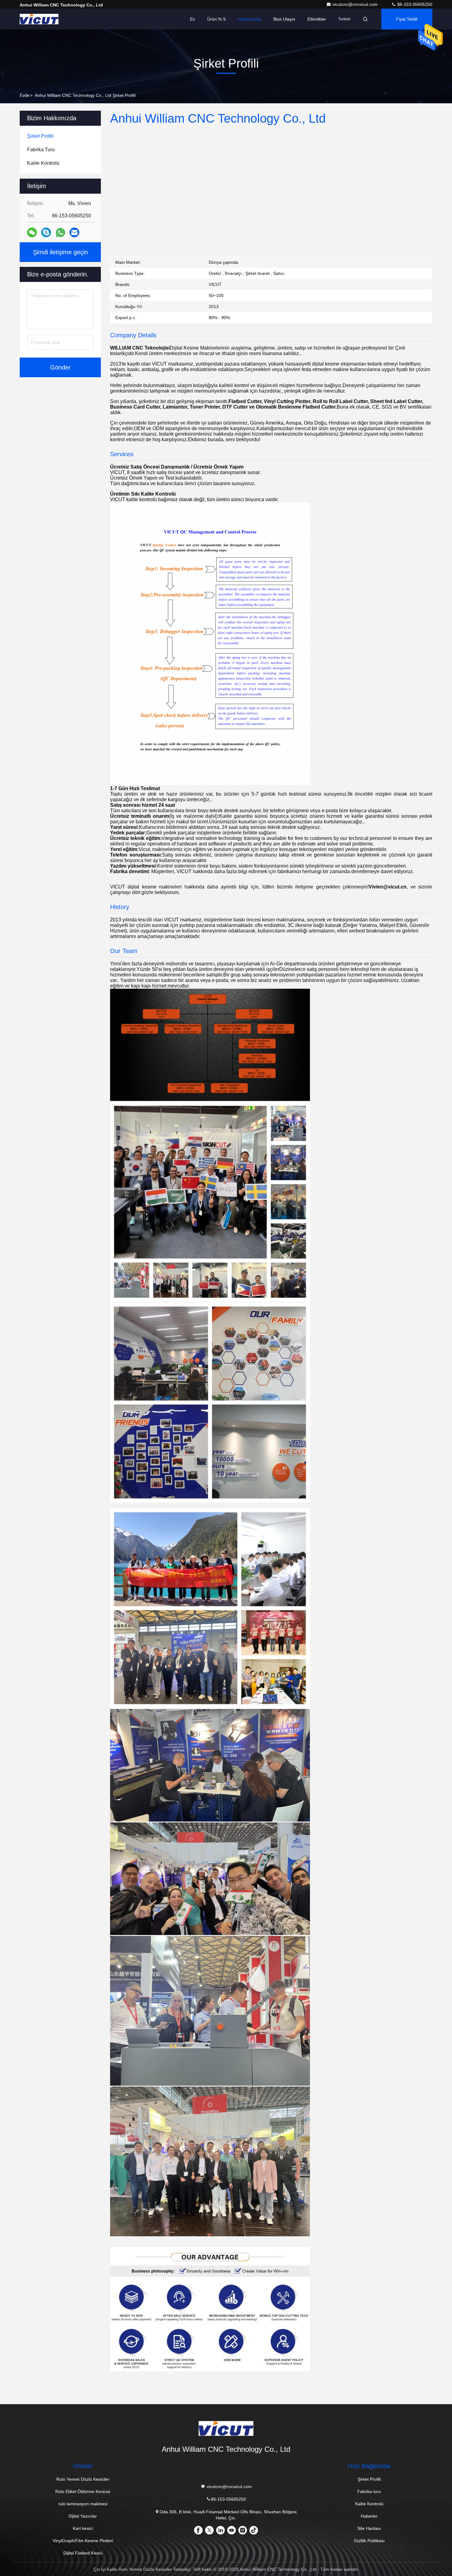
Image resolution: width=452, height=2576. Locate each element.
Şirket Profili (369, 2479)
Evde (25, 95)
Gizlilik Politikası (369, 2541)
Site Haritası (369, 2528)
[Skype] (46, 232)
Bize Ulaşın (284, 19)
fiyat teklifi (407, 19)
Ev (192, 19)
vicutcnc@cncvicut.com (356, 4)
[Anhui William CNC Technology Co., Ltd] (39, 19)
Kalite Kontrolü (369, 2504)
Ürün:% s (216, 19)
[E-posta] (74, 232)
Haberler (369, 2516)
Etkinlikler (317, 19)
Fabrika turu (369, 2491)
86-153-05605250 (414, 4)
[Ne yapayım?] (60, 233)
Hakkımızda (250, 19)
